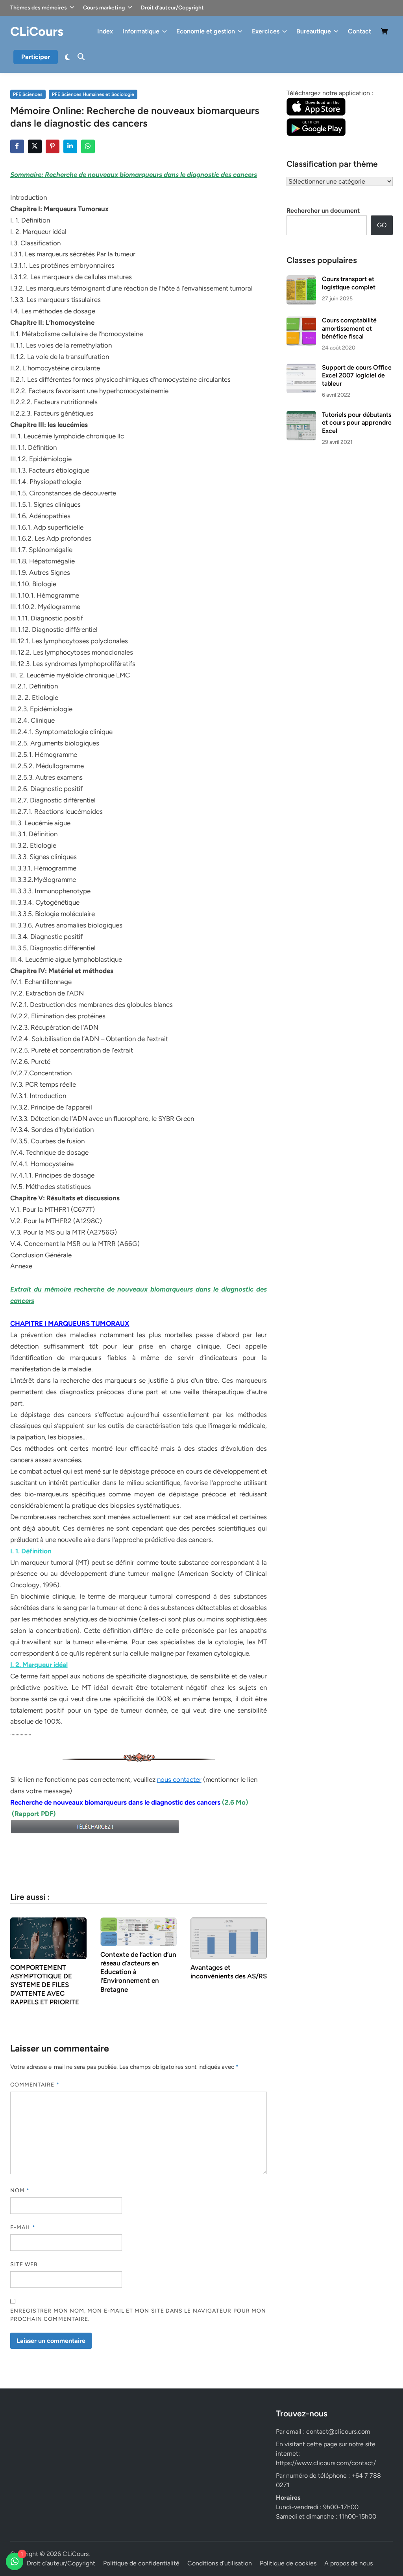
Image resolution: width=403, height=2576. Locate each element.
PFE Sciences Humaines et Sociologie (93, 94)
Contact (360, 31)
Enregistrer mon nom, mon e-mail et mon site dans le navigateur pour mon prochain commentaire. (138, 2315)
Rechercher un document (323, 211)
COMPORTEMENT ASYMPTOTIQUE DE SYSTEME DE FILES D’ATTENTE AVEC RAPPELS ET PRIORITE (45, 1985)
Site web (24, 2264)
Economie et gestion (206, 31)
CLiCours (37, 31)
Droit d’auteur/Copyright (172, 8)
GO (382, 225)
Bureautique (314, 31)
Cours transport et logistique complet (349, 283)
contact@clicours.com (338, 2432)
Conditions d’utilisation (220, 2563)
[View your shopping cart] (385, 33)
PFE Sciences (28, 94)
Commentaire (35, 2085)
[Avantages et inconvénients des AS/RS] (229, 1938)
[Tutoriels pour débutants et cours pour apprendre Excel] (301, 415)
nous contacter (179, 1779)
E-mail (23, 2227)
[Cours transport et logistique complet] (301, 280)
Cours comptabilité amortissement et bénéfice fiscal (349, 328)
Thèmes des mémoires (39, 8)
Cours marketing (104, 8)
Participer (36, 57)
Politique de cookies (288, 2563)
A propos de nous (348, 2563)
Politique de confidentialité (141, 2563)
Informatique (141, 31)
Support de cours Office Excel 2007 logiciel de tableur (357, 375)
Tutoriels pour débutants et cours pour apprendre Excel (357, 423)
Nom (20, 2191)
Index (105, 31)
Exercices (266, 31)
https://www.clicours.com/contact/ (326, 2463)
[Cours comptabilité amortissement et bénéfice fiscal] (301, 321)
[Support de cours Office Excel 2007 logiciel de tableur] (301, 368)
